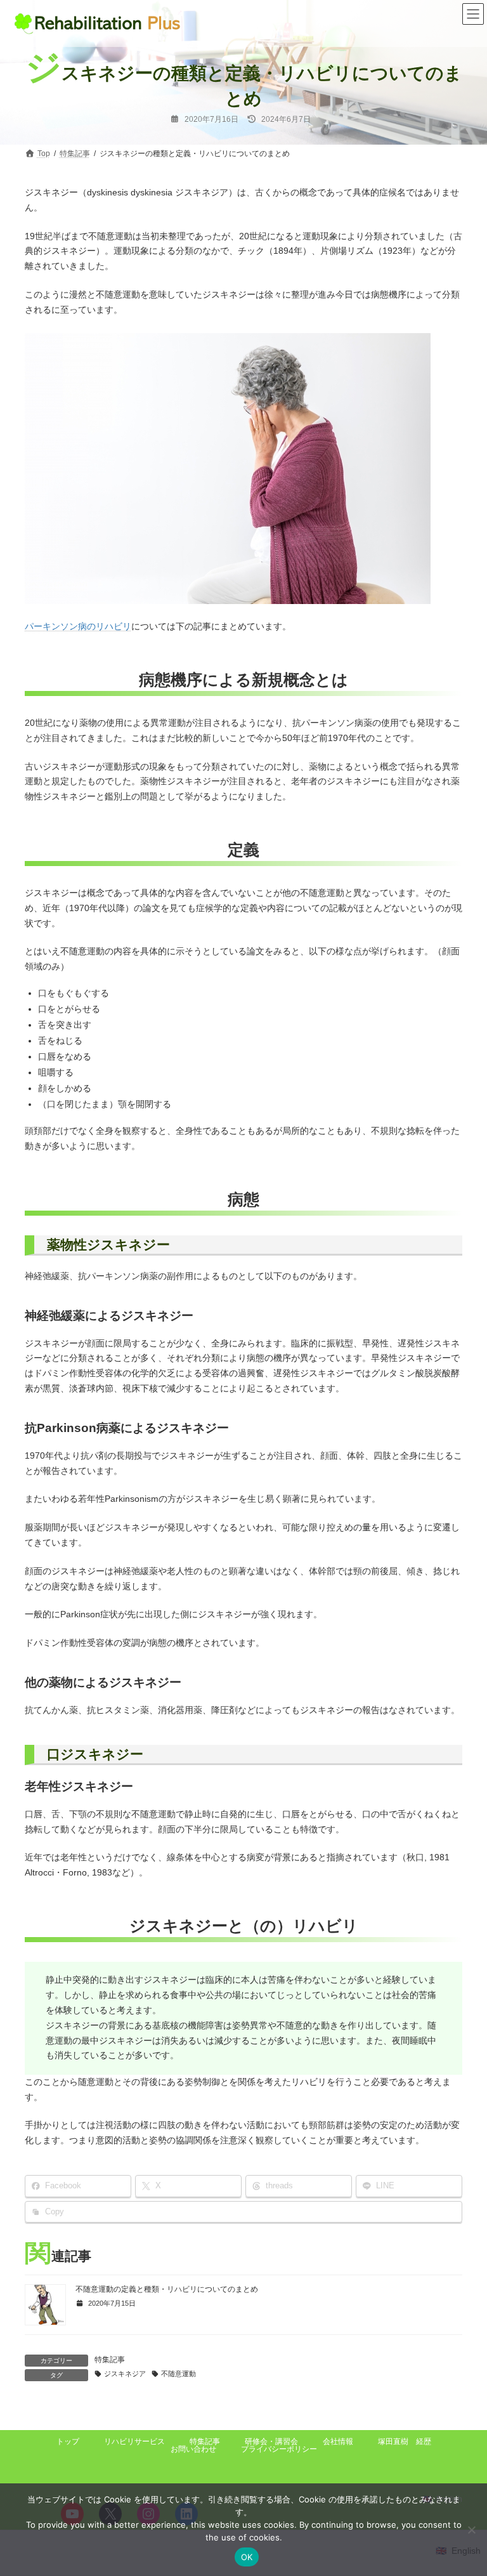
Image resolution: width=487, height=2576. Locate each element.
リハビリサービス (134, 2441)
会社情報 (338, 2441)
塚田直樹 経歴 (405, 2441)
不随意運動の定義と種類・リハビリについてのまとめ (167, 2289)
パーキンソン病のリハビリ (78, 626)
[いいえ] (471, 2530)
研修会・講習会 (271, 2441)
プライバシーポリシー (279, 2449)
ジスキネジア (125, 2374)
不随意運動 (179, 2374)
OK (247, 2557)
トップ (68, 2441)
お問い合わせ (193, 2449)
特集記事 (110, 2360)
